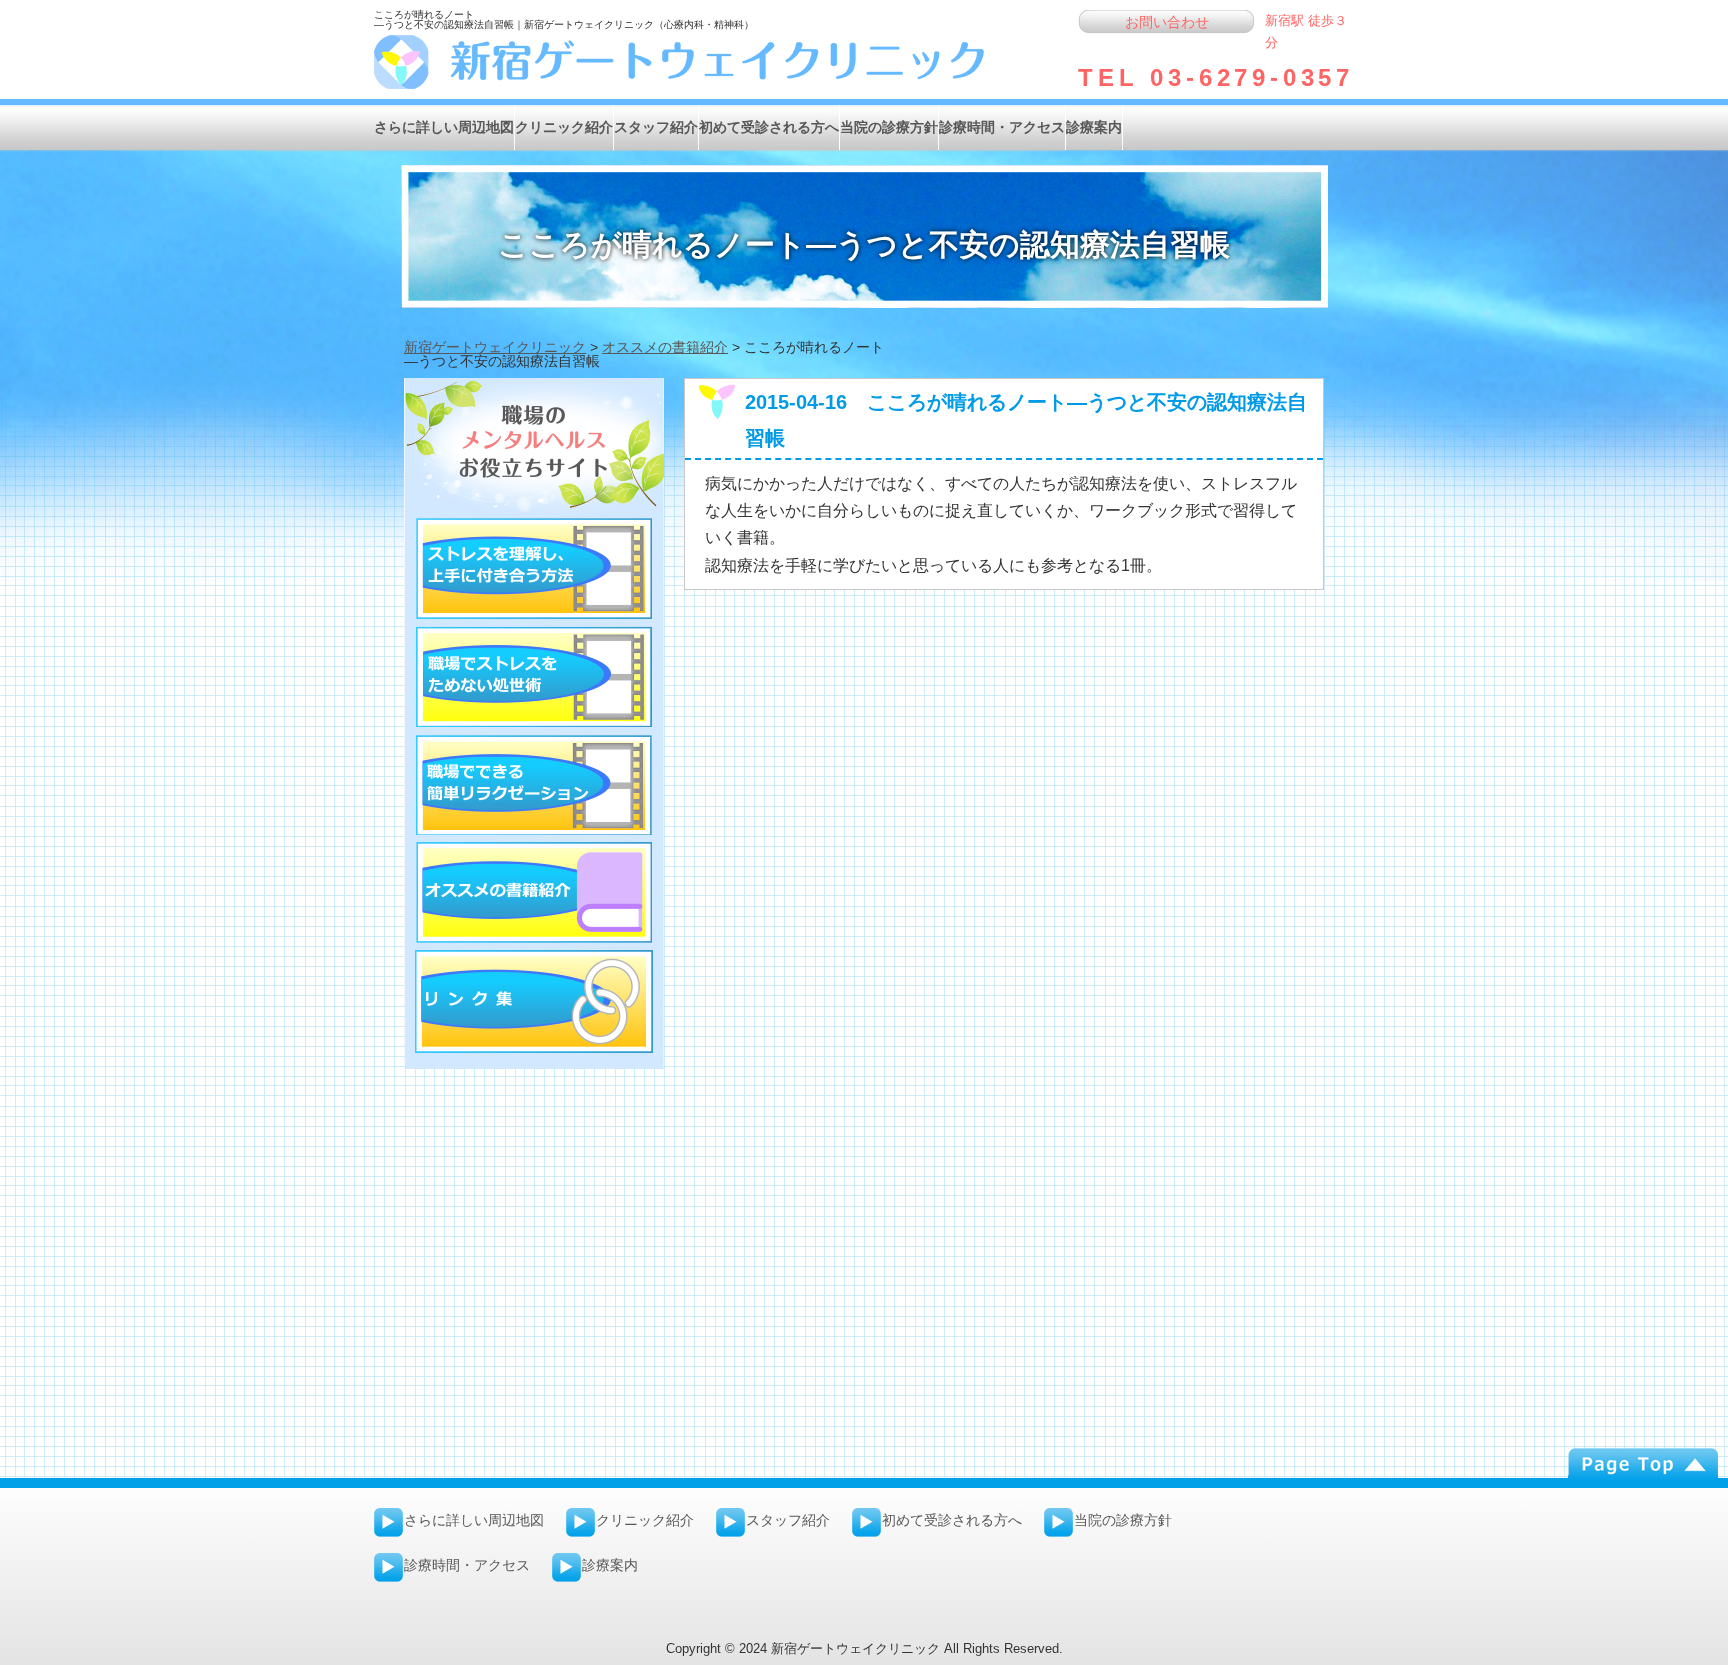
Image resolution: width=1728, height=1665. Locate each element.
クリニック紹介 (564, 127)
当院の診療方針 (889, 127)
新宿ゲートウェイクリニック (495, 347)
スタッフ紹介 (656, 127)
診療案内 (1094, 127)
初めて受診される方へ (769, 127)
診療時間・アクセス (1002, 127)
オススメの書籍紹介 (665, 347)
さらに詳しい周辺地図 (444, 127)
